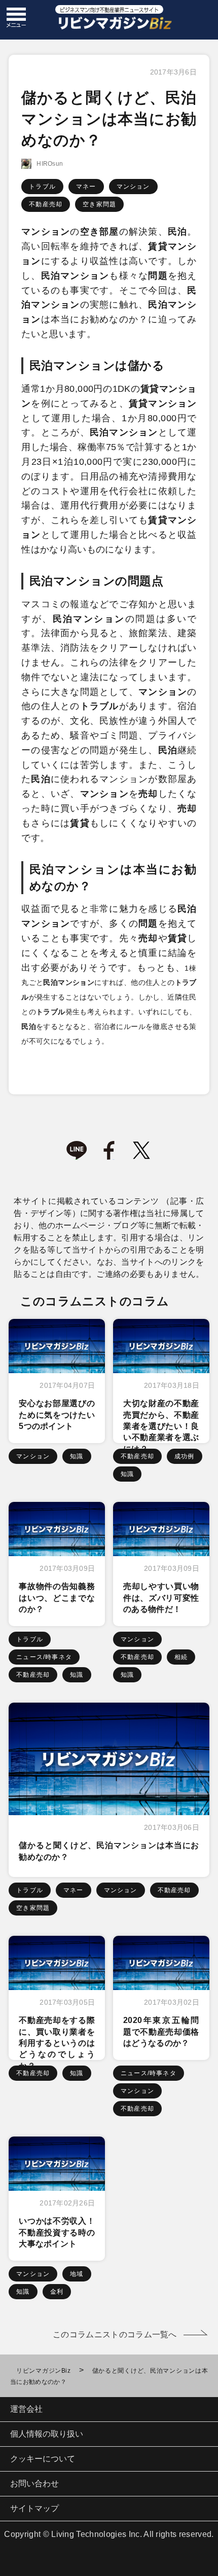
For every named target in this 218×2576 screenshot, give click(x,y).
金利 (57, 2292)
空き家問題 (99, 204)
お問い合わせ (34, 2483)
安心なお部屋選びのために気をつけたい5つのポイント (57, 1415)
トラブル (42, 187)
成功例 (185, 1456)
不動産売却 (46, 204)
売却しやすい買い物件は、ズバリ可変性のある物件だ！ (161, 1598)
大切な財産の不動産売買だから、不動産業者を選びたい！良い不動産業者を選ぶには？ (161, 1426)
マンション (133, 187)
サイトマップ (34, 2508)
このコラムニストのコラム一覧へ (115, 2334)
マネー (86, 187)
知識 (77, 1456)
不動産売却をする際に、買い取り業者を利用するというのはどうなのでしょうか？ (57, 2043)
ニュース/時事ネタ (44, 1657)
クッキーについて (43, 2459)
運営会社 (26, 2409)
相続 (181, 1657)
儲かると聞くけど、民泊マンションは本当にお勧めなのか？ (109, 1851)
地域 (77, 2274)
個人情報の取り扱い (47, 2434)
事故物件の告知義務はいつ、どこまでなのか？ (57, 1598)
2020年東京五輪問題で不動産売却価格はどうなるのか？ (161, 2032)
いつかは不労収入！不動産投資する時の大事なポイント (57, 2232)
